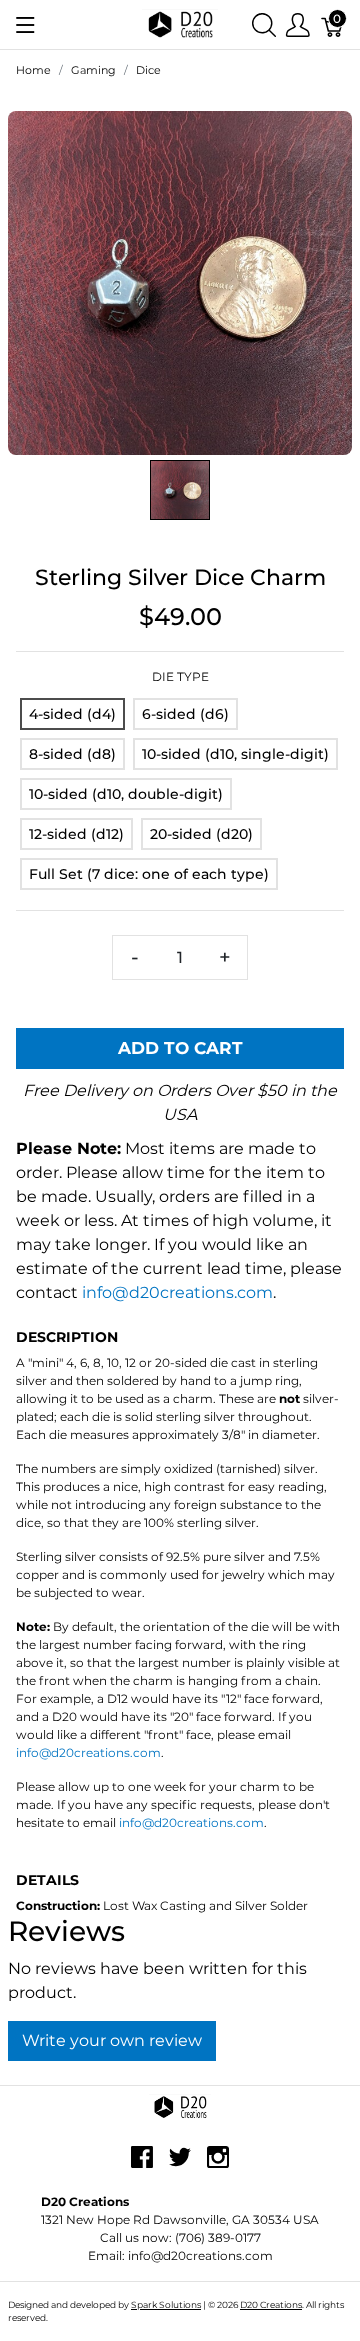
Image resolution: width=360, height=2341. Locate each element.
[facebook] (142, 2165)
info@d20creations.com (177, 1292)
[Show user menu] (298, 24)
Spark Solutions (166, 2304)
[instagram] (218, 2165)
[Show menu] (25, 25)
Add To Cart (180, 1048)
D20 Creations (271, 2304)
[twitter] (180, 2165)
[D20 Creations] (179, 23)
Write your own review (112, 2040)
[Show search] (264, 24)
